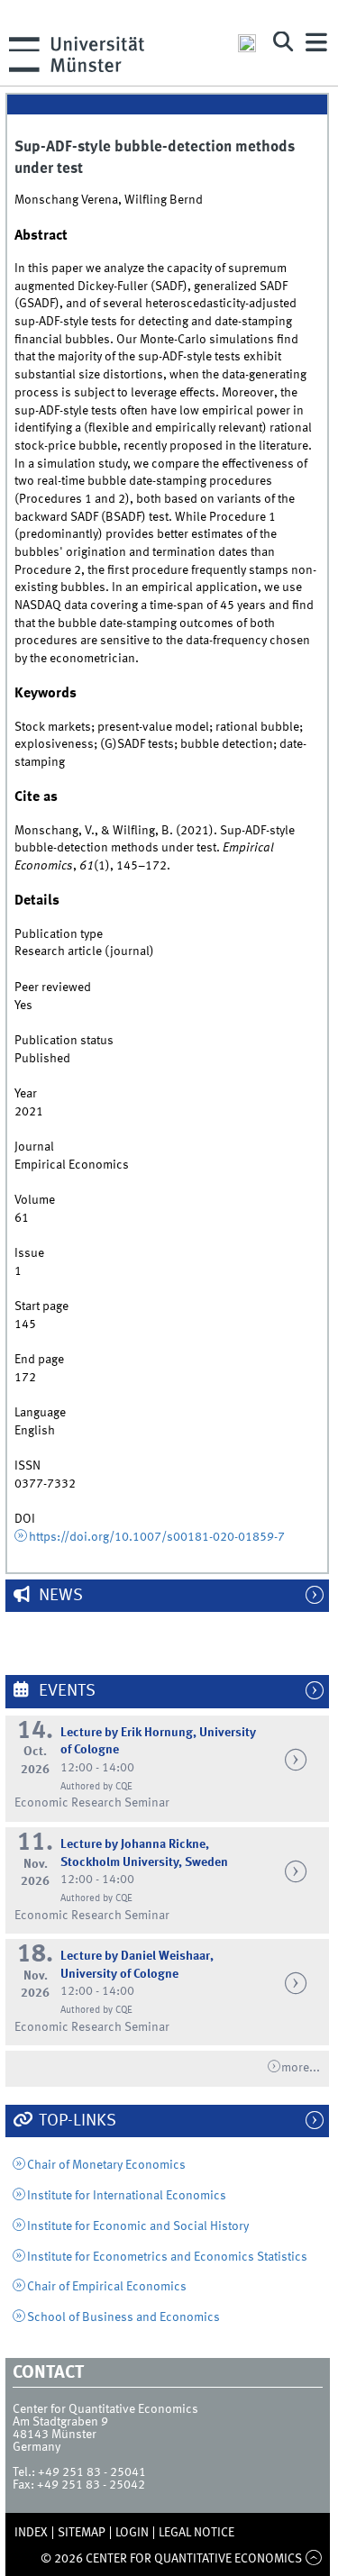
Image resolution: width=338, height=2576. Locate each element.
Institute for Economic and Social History (138, 2226)
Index (31, 2533)
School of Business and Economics (123, 2317)
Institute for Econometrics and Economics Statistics (167, 2257)
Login (132, 2533)
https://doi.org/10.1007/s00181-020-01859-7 (157, 1537)
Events (65, 1691)
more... (301, 2068)
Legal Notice (196, 2533)
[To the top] (313, 2559)
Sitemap (82, 2533)
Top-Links (76, 2121)
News (59, 1596)
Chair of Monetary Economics (106, 2165)
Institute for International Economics (127, 2196)
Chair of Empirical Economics (107, 2287)
